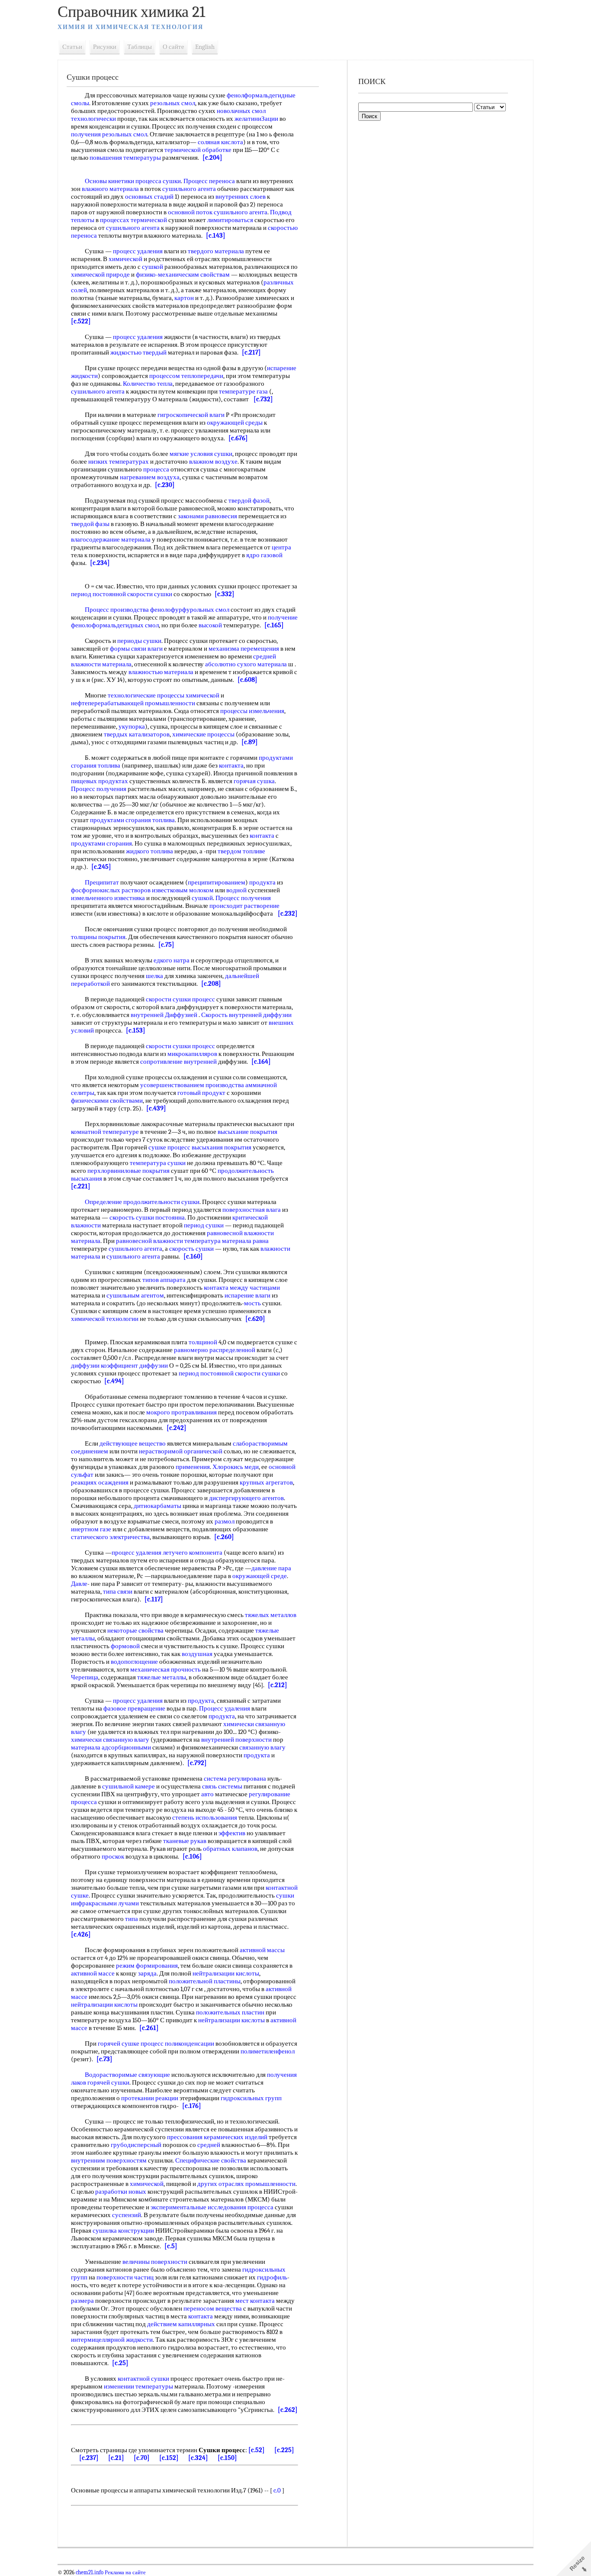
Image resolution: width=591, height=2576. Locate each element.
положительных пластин (230, 2012)
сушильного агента (189, 189)
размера (82, 2301)
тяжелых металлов (271, 1615)
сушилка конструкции (123, 2231)
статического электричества (110, 1537)
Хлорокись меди (236, 1467)
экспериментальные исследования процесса (212, 2207)
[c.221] (81, 1186)
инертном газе (91, 1529)
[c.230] (165, 485)
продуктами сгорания (101, 843)
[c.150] (227, 2458)
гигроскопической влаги (191, 415)
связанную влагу (262, 1747)
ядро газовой (264, 555)
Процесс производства (117, 610)
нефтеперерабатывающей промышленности (133, 703)
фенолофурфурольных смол (190, 610)
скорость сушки (191, 1249)
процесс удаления (138, 251)
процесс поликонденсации (177, 2043)
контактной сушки (143, 2379)
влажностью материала (161, 672)
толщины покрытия (98, 937)
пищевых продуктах (100, 781)
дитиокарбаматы (157, 1506)
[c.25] (120, 2363)
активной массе (93, 1973)
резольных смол (173, 103)
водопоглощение (134, 1662)
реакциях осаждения (100, 1482)
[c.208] (211, 984)
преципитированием (217, 882)
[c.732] (263, 399)
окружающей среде (260, 1576)
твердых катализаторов (137, 734)
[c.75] (166, 945)
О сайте (173, 47)
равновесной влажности (149, 1241)
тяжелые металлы (162, 1677)
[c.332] (225, 594)
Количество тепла (148, 384)
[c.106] (192, 1856)
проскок (113, 1856)
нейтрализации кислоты (226, 1973)
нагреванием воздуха (150, 477)
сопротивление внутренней (178, 1062)
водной (236, 890)
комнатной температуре (105, 1132)
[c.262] (288, 2410)
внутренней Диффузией (164, 1015)
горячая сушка (254, 781)
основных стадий (149, 197)
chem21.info (90, 2573)
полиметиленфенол (268, 2051)
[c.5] (171, 2246)
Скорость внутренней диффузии (246, 1015)
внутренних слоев (241, 197)
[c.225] (284, 2450)
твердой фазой (249, 500)
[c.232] (288, 914)
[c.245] (101, 867)
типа (132, 1919)
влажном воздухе (213, 462)
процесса (156, 469)
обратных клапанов (230, 1849)
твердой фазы (90, 524)
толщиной (203, 1342)
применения (193, 1467)
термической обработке (198, 150)
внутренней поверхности (236, 1740)
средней (265, 656)
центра (281, 547)
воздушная (197, 1654)
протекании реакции (150, 2098)
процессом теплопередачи (186, 376)
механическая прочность (165, 1669)
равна (261, 1241)
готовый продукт (201, 1093)
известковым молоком (183, 890)
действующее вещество (133, 1443)
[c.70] (142, 2458)
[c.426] (81, 1934)
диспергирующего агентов (246, 1498)
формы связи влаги (136, 649)
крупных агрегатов (266, 1482)
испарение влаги (247, 1295)
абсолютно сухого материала (246, 664)
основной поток (190, 212)
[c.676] (238, 438)
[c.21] (116, 2458)
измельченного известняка (108, 898)
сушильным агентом (135, 1295)
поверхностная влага (252, 1210)
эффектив (232, 1833)
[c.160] (193, 1256)
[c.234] (100, 563)
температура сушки (158, 1163)
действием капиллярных (181, 2324)
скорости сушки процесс (180, 999)
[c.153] (136, 1030)
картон (184, 298)
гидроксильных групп (251, 2098)
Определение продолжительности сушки (142, 1202)
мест (242, 2301)
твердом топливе (241, 851)
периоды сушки (139, 641)
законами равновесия (207, 516)
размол (225, 1521)
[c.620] (255, 1319)
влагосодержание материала (111, 539)
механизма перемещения (244, 649)
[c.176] (192, 2106)
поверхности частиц (125, 2277)
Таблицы (140, 47)
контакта (231, 765)
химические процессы (203, 734)
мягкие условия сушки (201, 454)
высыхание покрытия (247, 1132)
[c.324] (198, 2458)
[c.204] (212, 158)
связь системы (222, 1786)
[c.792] (197, 1763)
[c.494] (114, 1381)
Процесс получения (99, 789)
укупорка (132, 726)
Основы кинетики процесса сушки (133, 181)
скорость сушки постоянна (147, 1217)
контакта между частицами (242, 1288)
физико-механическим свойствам (183, 274)
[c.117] (154, 1599)
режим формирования (147, 1966)
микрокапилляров (192, 1054)
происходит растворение (244, 906)
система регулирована (235, 1779)
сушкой (153, 267)
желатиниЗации (256, 119)
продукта (262, 882)
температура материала (218, 1241)
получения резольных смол (109, 134)
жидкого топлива (149, 851)
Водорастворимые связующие (127, 2075)
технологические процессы (146, 695)
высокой (210, 625)
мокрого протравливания (181, 1412)
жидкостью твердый (138, 352)
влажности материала (101, 664)
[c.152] (169, 2458)
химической (125, 259)
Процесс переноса (209, 181)
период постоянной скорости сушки (122, 594)
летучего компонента (193, 1553)
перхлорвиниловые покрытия (128, 1171)
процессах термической (133, 220)
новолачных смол (241, 111)
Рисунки (105, 47)
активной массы (262, 1950)
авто (207, 1794)
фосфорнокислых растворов (111, 890)
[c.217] (251, 352)
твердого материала (216, 251)
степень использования (205, 1817)
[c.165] (274, 625)
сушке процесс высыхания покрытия (200, 1147)
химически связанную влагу (110, 1740)
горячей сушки (108, 2082)
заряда (147, 1973)
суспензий (127, 2215)
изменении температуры (138, 2386)
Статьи (72, 47)
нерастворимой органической (181, 1451)
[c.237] (89, 2458)
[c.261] (149, 2028)
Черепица (85, 1677)
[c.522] (81, 321)
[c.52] (257, 2450)
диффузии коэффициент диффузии (119, 1365)
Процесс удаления (225, 1708)
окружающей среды (235, 423)
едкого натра (172, 960)
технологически (93, 119)
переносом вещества (213, 2308)
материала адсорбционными (111, 1747)
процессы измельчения (252, 711)
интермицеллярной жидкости (112, 2340)
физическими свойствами (107, 1101)
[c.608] (247, 680)
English (205, 47)
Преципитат (102, 882)
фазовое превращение (134, 1708)
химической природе (100, 274)
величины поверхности (155, 2262)
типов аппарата (164, 1280)
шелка (154, 976)
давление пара (271, 1568)
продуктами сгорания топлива (132, 820)
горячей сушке (119, 2043)
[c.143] (216, 236)
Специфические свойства (211, 2160)
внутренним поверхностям (109, 2160)
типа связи (118, 1591)
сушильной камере (128, 1786)
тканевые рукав (185, 1841)
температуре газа (243, 391)
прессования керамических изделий (217, 2137)
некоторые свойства (135, 1630)
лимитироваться (230, 220)
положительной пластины (205, 1981)
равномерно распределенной (215, 1350)
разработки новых (121, 2192)
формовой (125, 1646)
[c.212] (278, 1685)
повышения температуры (125, 158)
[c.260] (224, 1537)
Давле (79, 1584)
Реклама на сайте (125, 2573)
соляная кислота (220, 142)
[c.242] (177, 1428)
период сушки (204, 1225)
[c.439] (156, 1108)
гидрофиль (272, 2277)
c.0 (277, 2490)
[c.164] (261, 1062)
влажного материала (110, 189)
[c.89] (250, 742)
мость (252, 1303)
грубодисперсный (136, 2145)
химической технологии (105, 1319)
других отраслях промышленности (246, 2184)
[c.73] (104, 2059)
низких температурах (119, 462)
